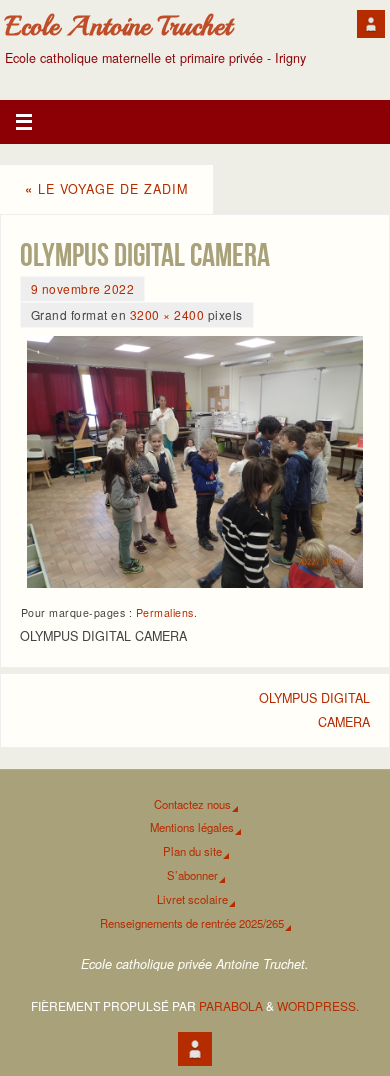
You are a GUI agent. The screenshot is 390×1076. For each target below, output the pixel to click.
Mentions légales (192, 827)
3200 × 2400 (167, 314)
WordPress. (318, 1005)
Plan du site (192, 851)
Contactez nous (192, 804)
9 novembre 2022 (83, 288)
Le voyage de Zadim (106, 189)
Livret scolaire (192, 899)
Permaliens (165, 612)
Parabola (231, 1005)
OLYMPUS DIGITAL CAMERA (314, 710)
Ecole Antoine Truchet (118, 26)
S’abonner (192, 875)
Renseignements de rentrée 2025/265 (192, 923)
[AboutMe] (371, 24)
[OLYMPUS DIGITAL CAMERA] (195, 462)
